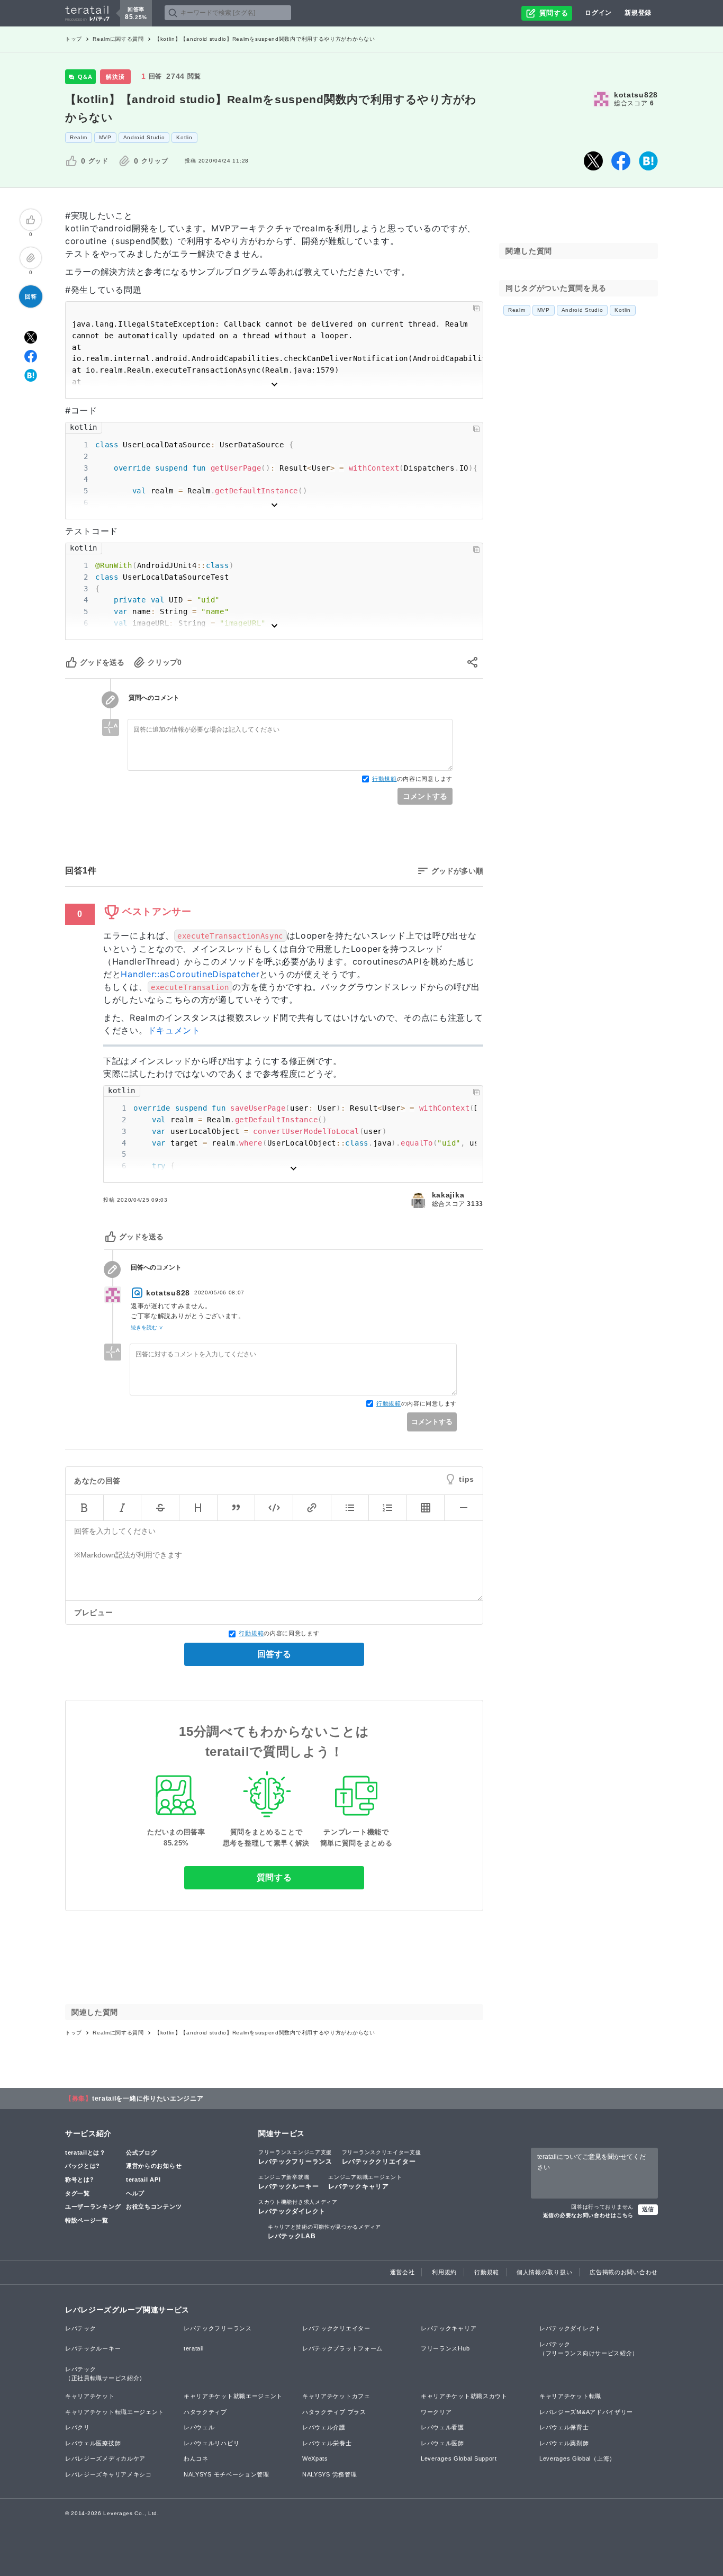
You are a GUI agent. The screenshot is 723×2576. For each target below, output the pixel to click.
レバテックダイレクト (298, 2207)
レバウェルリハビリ (211, 2443)
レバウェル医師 (442, 2443)
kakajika (448, 1195)
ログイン (598, 13)
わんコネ (196, 2458)
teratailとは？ (85, 2152)
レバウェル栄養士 (327, 2443)
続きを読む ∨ (147, 1327)
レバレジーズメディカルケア (105, 2458)
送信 (648, 2209)
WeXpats (315, 2458)
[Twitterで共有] (593, 161)
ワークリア (436, 2412)
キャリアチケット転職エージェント (115, 2412)
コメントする (425, 796)
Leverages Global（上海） (577, 2458)
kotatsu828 (636, 95)
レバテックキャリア (365, 2182)
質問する (274, 1877)
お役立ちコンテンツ (154, 2206)
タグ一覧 (78, 2193)
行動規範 (385, 779)
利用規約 (444, 2272)
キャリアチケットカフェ (336, 2396)
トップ (74, 39)
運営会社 (403, 2272)
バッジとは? (83, 2166)
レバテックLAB (324, 2232)
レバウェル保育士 (564, 2427)
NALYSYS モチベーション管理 (227, 2474)
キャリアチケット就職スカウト (464, 2396)
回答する (274, 1654)
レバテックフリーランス (295, 2157)
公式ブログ (142, 2152)
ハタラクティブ (205, 2412)
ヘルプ (135, 2193)
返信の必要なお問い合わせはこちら (588, 2215)
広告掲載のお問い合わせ (624, 2272)
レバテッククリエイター (382, 2157)
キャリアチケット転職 (570, 2396)
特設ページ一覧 (87, 2220)
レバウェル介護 (324, 2427)
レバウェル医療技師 (93, 2443)
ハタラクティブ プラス (334, 2412)
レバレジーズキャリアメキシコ (109, 2474)
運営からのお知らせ (154, 2166)
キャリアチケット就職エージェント (233, 2396)
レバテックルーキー (288, 2182)
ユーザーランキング (93, 2206)
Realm (79, 137)
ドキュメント (174, 1030)
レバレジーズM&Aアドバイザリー (586, 2412)
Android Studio (144, 137)
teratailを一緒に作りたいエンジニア (148, 2098)
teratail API (143, 2179)
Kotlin (184, 137)
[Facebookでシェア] (621, 161)
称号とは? (80, 2179)
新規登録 (638, 13)
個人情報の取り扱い (544, 2272)
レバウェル (199, 2427)
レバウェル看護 (442, 2427)
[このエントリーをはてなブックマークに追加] (648, 161)
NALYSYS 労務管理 (329, 2474)
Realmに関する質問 (118, 39)
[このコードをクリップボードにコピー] (476, 308)
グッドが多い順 (457, 871)
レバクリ (78, 2427)
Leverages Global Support (459, 2458)
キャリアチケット (90, 2396)
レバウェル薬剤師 (564, 2443)
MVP (105, 137)
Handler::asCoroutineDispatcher (190, 974)
